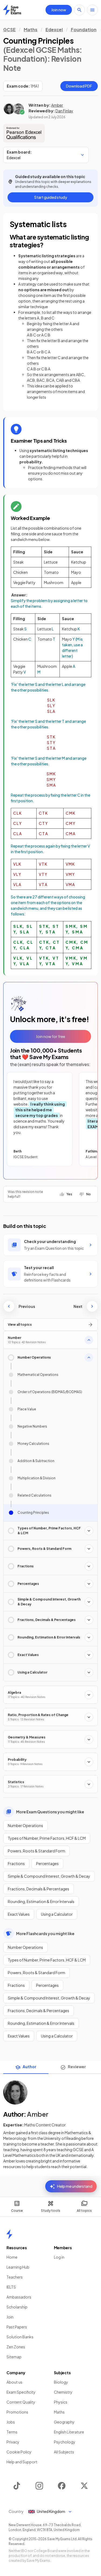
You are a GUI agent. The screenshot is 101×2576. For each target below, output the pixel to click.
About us (14, 2382)
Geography (64, 2422)
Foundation (84, 29)
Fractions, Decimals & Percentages (39, 1889)
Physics (61, 2402)
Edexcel (54, 29)
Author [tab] (29, 2067)
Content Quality (21, 2402)
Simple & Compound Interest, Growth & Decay (49, 1876)
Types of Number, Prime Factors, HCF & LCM (47, 1838)
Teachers (15, 2277)
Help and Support (22, 2462)
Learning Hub (18, 2267)
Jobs (11, 2422)
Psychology (65, 2442)
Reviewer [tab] (77, 2067)
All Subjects (64, 2452)
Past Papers (17, 2327)
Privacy (13, 2442)
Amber (57, 105)
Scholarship (17, 2307)
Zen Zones (16, 2347)
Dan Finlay (64, 111)
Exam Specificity (21, 2392)
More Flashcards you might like (45, 1933)
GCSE (9, 29)
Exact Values (19, 1914)
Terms (12, 2432)
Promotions (17, 2412)
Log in (59, 2257)
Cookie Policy (19, 2452)
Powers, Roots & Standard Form (36, 1851)
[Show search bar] (79, 10)
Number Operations (25, 1825)
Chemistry (63, 2392)
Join (10, 2317)
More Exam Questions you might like (50, 1812)
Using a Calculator (57, 1914)
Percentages (47, 1863)
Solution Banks (20, 2337)
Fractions (16, 1863)
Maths (31, 29)
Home (12, 2257)
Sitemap (14, 2357)
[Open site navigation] (92, 10)
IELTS (11, 2287)
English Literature (69, 2432)
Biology (61, 2382)
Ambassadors (19, 2297)
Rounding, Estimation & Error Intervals (41, 1901)
